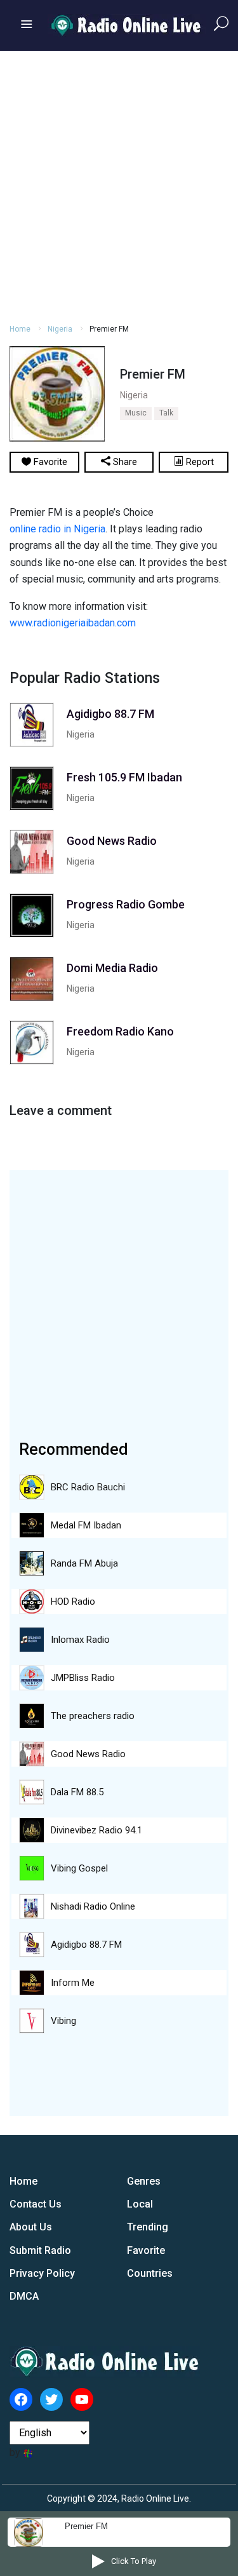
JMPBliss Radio (83, 1678)
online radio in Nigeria (57, 529)
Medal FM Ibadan (86, 1525)
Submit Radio (40, 2250)
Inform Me (73, 1983)
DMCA (24, 2296)
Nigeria (60, 329)
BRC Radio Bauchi (88, 1487)
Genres (144, 2181)
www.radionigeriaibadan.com (73, 623)
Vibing (63, 2021)
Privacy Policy (42, 2273)
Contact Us (36, 2204)
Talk (166, 413)
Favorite (146, 2250)
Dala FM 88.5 (77, 1792)
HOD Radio (73, 1602)
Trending (148, 2227)
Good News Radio (88, 1754)
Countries (150, 2273)
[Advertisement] (119, 185)
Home (20, 329)
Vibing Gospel (79, 1868)
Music (136, 413)
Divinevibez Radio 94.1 (96, 1830)
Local (140, 2204)
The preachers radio (93, 1716)
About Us (31, 2227)
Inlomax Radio (80, 1640)
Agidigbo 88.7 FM (86, 1945)
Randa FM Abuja (84, 1563)
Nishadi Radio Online (93, 1906)
